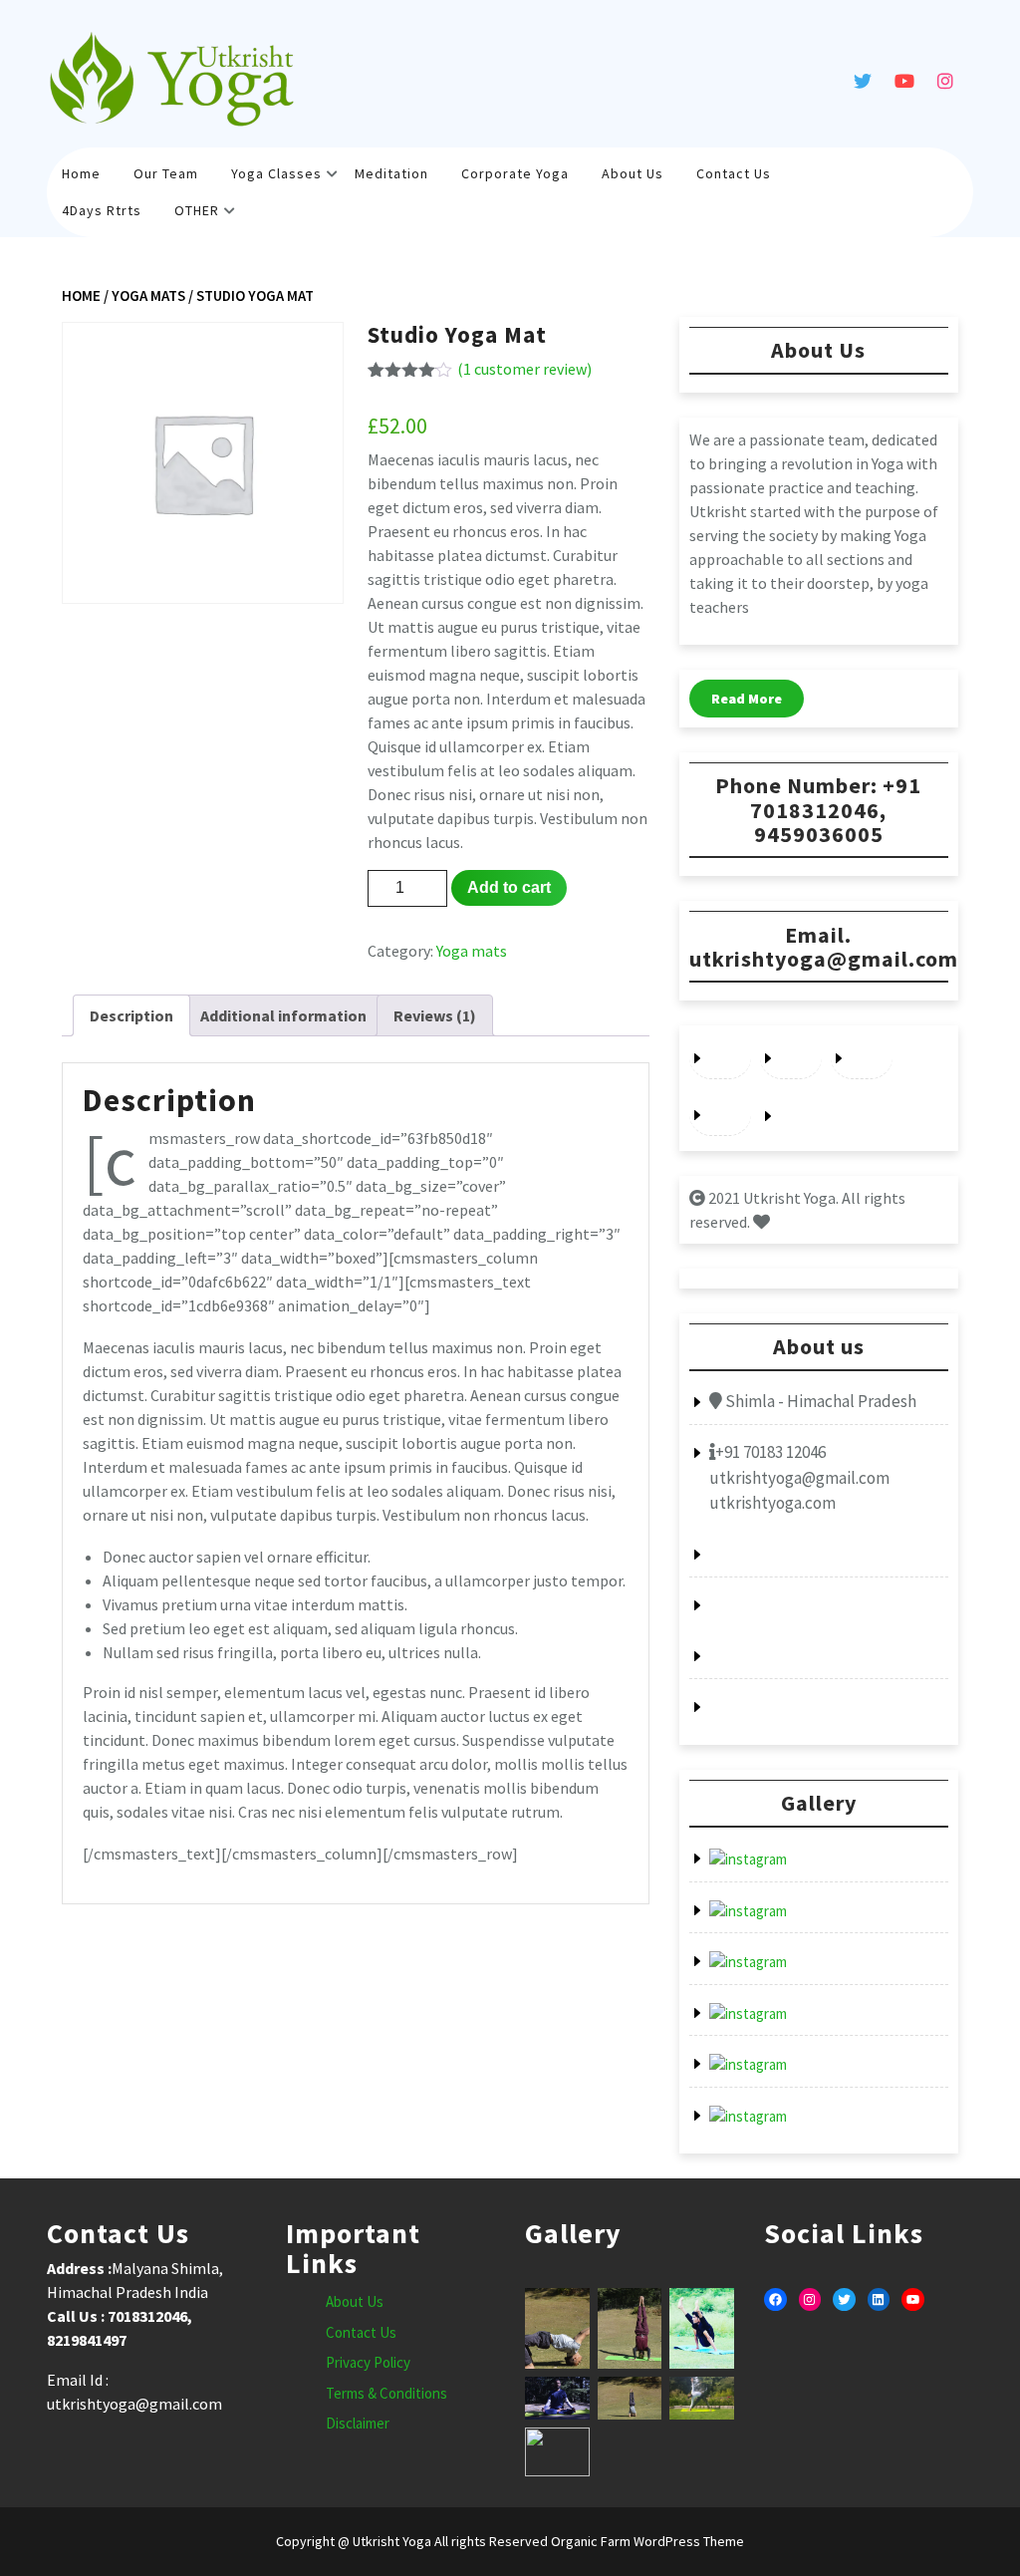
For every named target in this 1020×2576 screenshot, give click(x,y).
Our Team (166, 173)
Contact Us (734, 173)
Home (81, 173)
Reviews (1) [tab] (435, 1015)
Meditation (391, 173)
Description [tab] (131, 1015)
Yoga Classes (276, 173)
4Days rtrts (102, 210)
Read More (747, 699)
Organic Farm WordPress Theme (646, 2541)
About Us (633, 173)
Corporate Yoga (515, 173)
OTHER (197, 210)
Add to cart (509, 887)
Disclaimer (358, 2423)
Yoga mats (148, 295)
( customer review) (524, 369)
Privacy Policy (368, 2362)
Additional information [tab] (283, 1015)
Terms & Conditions (386, 2393)
